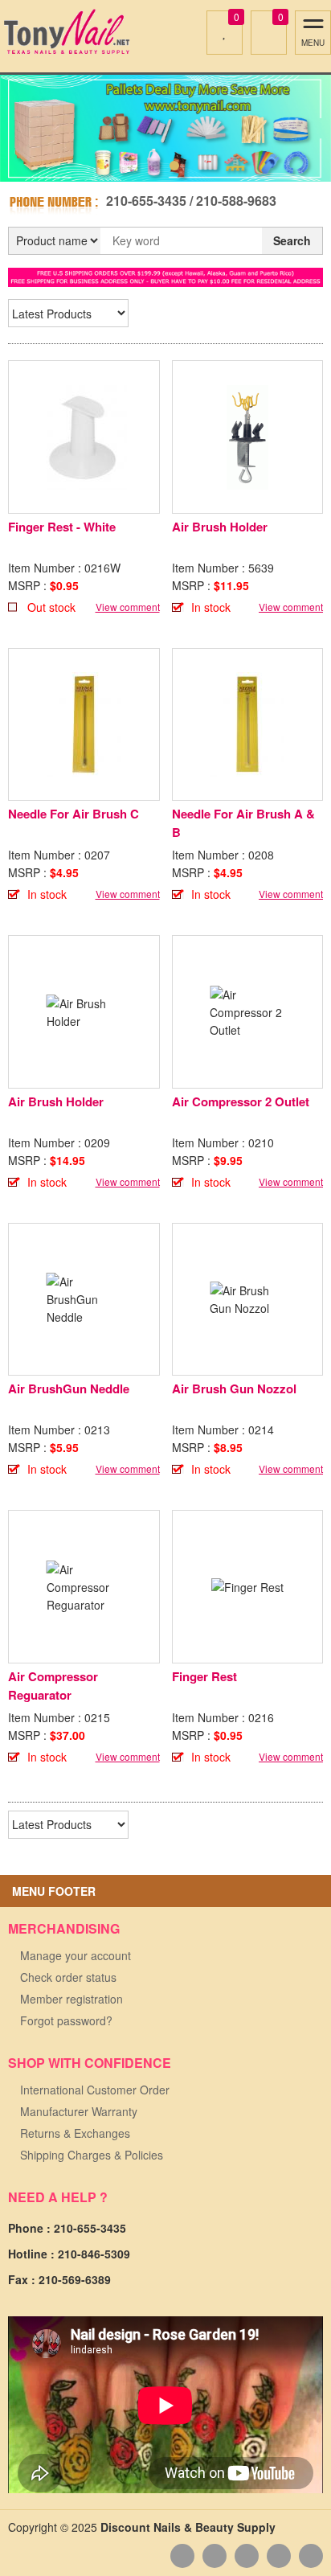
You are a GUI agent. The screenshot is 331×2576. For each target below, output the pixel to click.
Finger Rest (204, 1676)
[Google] (247, 2556)
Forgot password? (66, 2020)
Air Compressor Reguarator (53, 1686)
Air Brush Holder (220, 527)
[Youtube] (215, 2556)
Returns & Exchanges (75, 2133)
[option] (165, 128)
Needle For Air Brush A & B (243, 823)
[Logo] (66, 32)
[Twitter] (279, 2556)
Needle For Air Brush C (74, 814)
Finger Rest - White (62, 527)
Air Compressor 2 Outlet (241, 1101)
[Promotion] (165, 276)
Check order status (68, 1977)
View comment (128, 607)
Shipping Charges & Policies (92, 2155)
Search (292, 240)
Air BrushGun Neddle (69, 1388)
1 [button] (157, 166)
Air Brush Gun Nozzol (234, 1388)
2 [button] (174, 166)
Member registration (72, 1999)
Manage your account (76, 1955)
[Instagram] (311, 2556)
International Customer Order (95, 2090)
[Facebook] (182, 2556)
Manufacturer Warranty (79, 2111)
